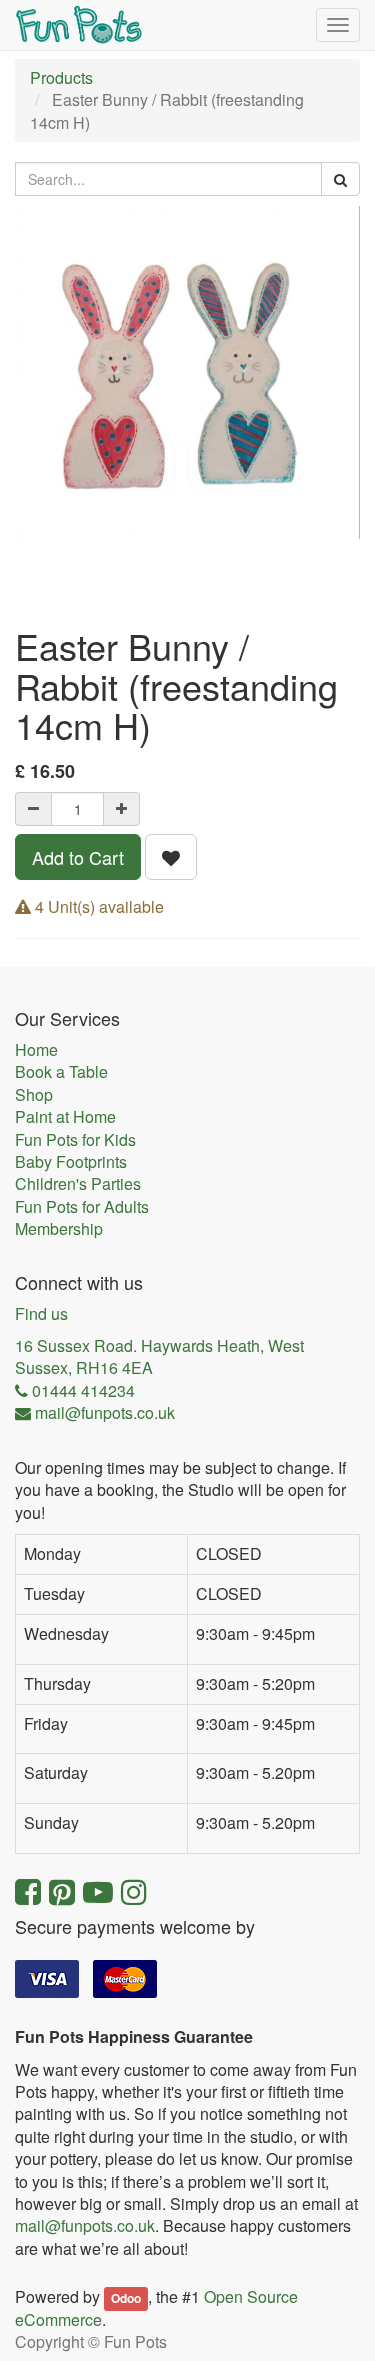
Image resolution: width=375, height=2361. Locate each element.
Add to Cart (78, 857)
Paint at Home (65, 1117)
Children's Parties (78, 1184)
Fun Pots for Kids (75, 1140)
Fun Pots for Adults (82, 1207)
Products (61, 77)
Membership (59, 1229)
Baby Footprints (71, 1162)
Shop (34, 1095)
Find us (41, 1314)
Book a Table (61, 1072)
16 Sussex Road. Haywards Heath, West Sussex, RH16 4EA (159, 1357)
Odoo (126, 2298)
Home (36, 1050)
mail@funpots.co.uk (85, 2225)
